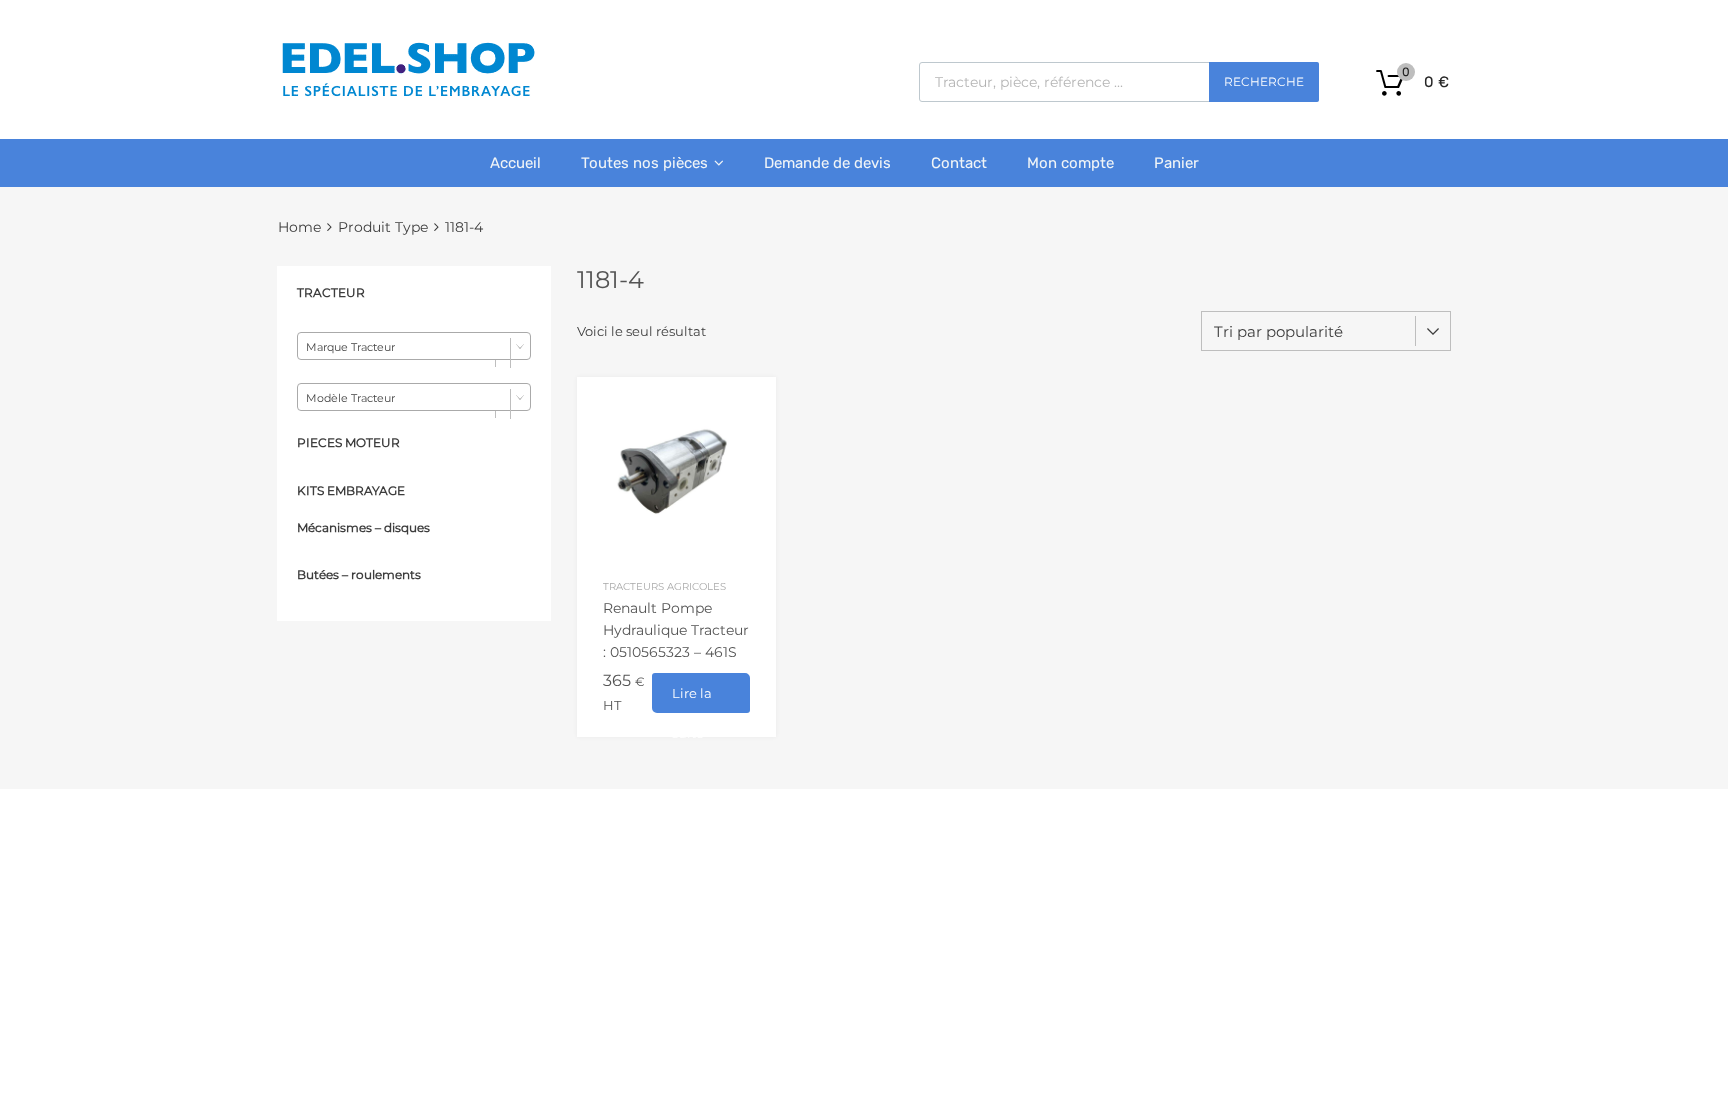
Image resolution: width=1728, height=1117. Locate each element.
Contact (959, 163)
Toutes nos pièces (644, 163)
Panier (1176, 163)
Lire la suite (692, 699)
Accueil (515, 163)
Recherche (1264, 81)
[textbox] (414, 347)
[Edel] (407, 95)
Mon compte (1070, 163)
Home (299, 227)
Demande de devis (827, 163)
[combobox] (414, 346)
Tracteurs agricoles (664, 586)
